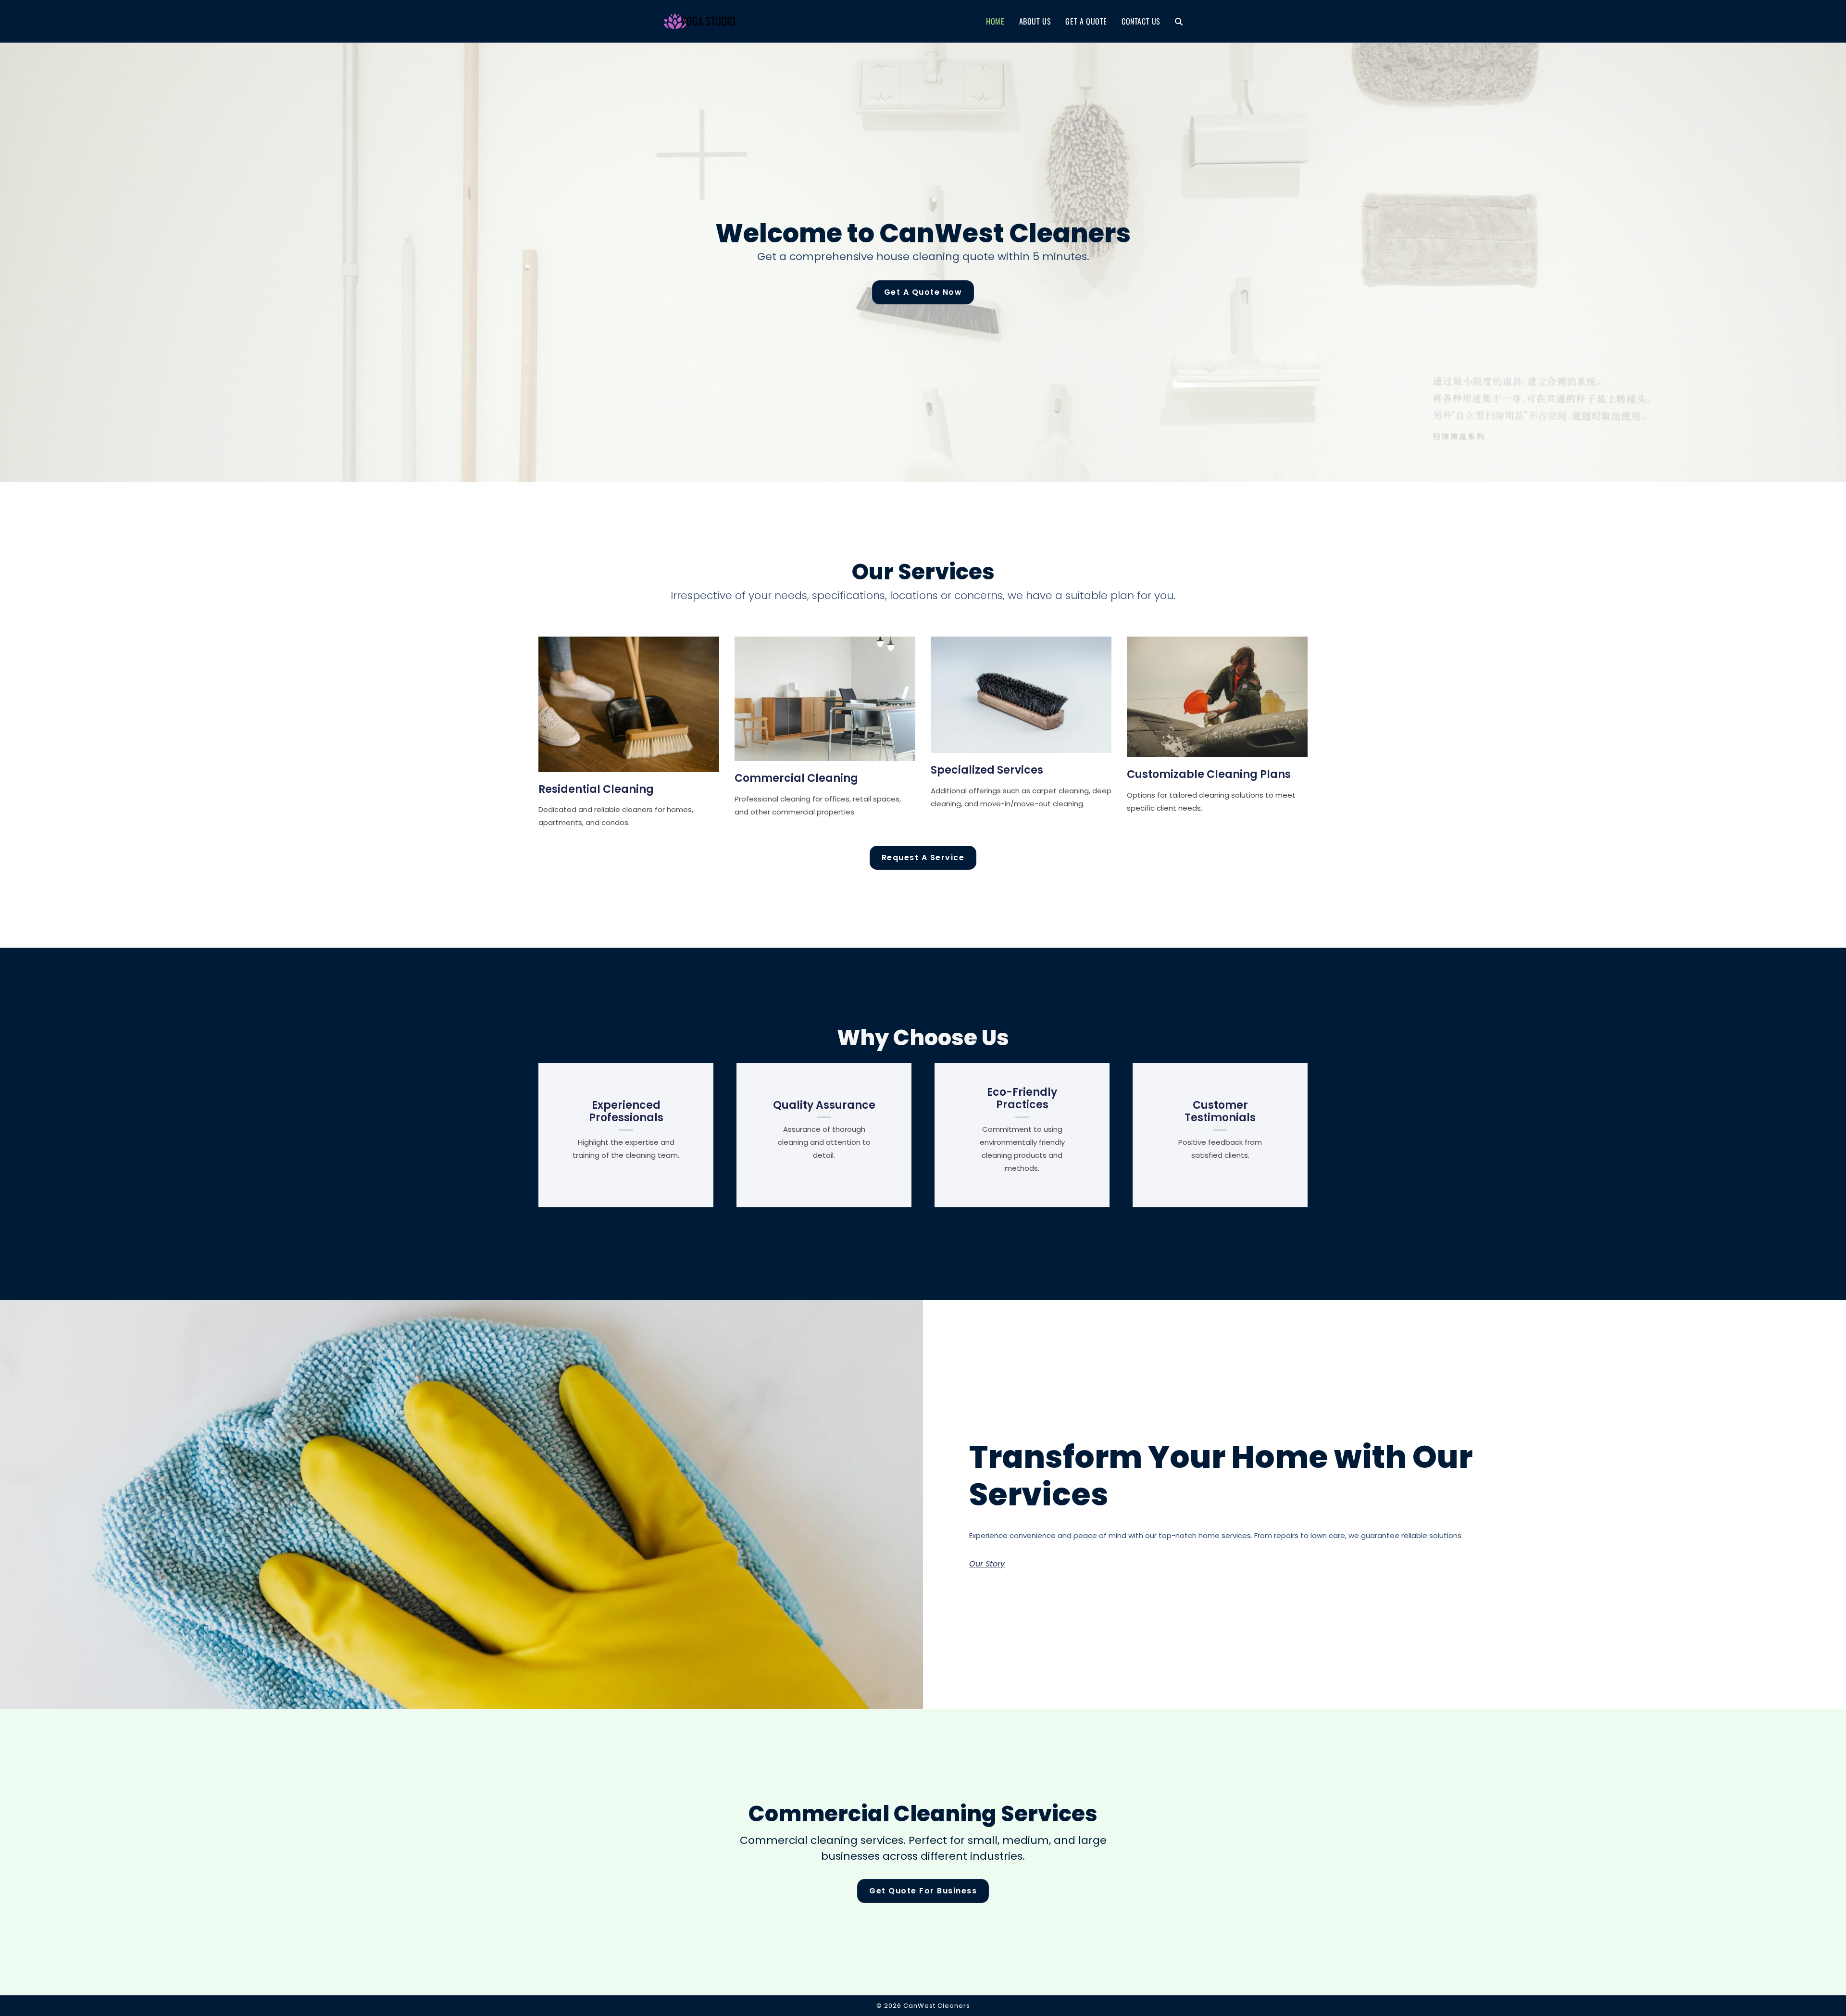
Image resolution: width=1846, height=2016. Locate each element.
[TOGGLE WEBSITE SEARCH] (1179, 21)
